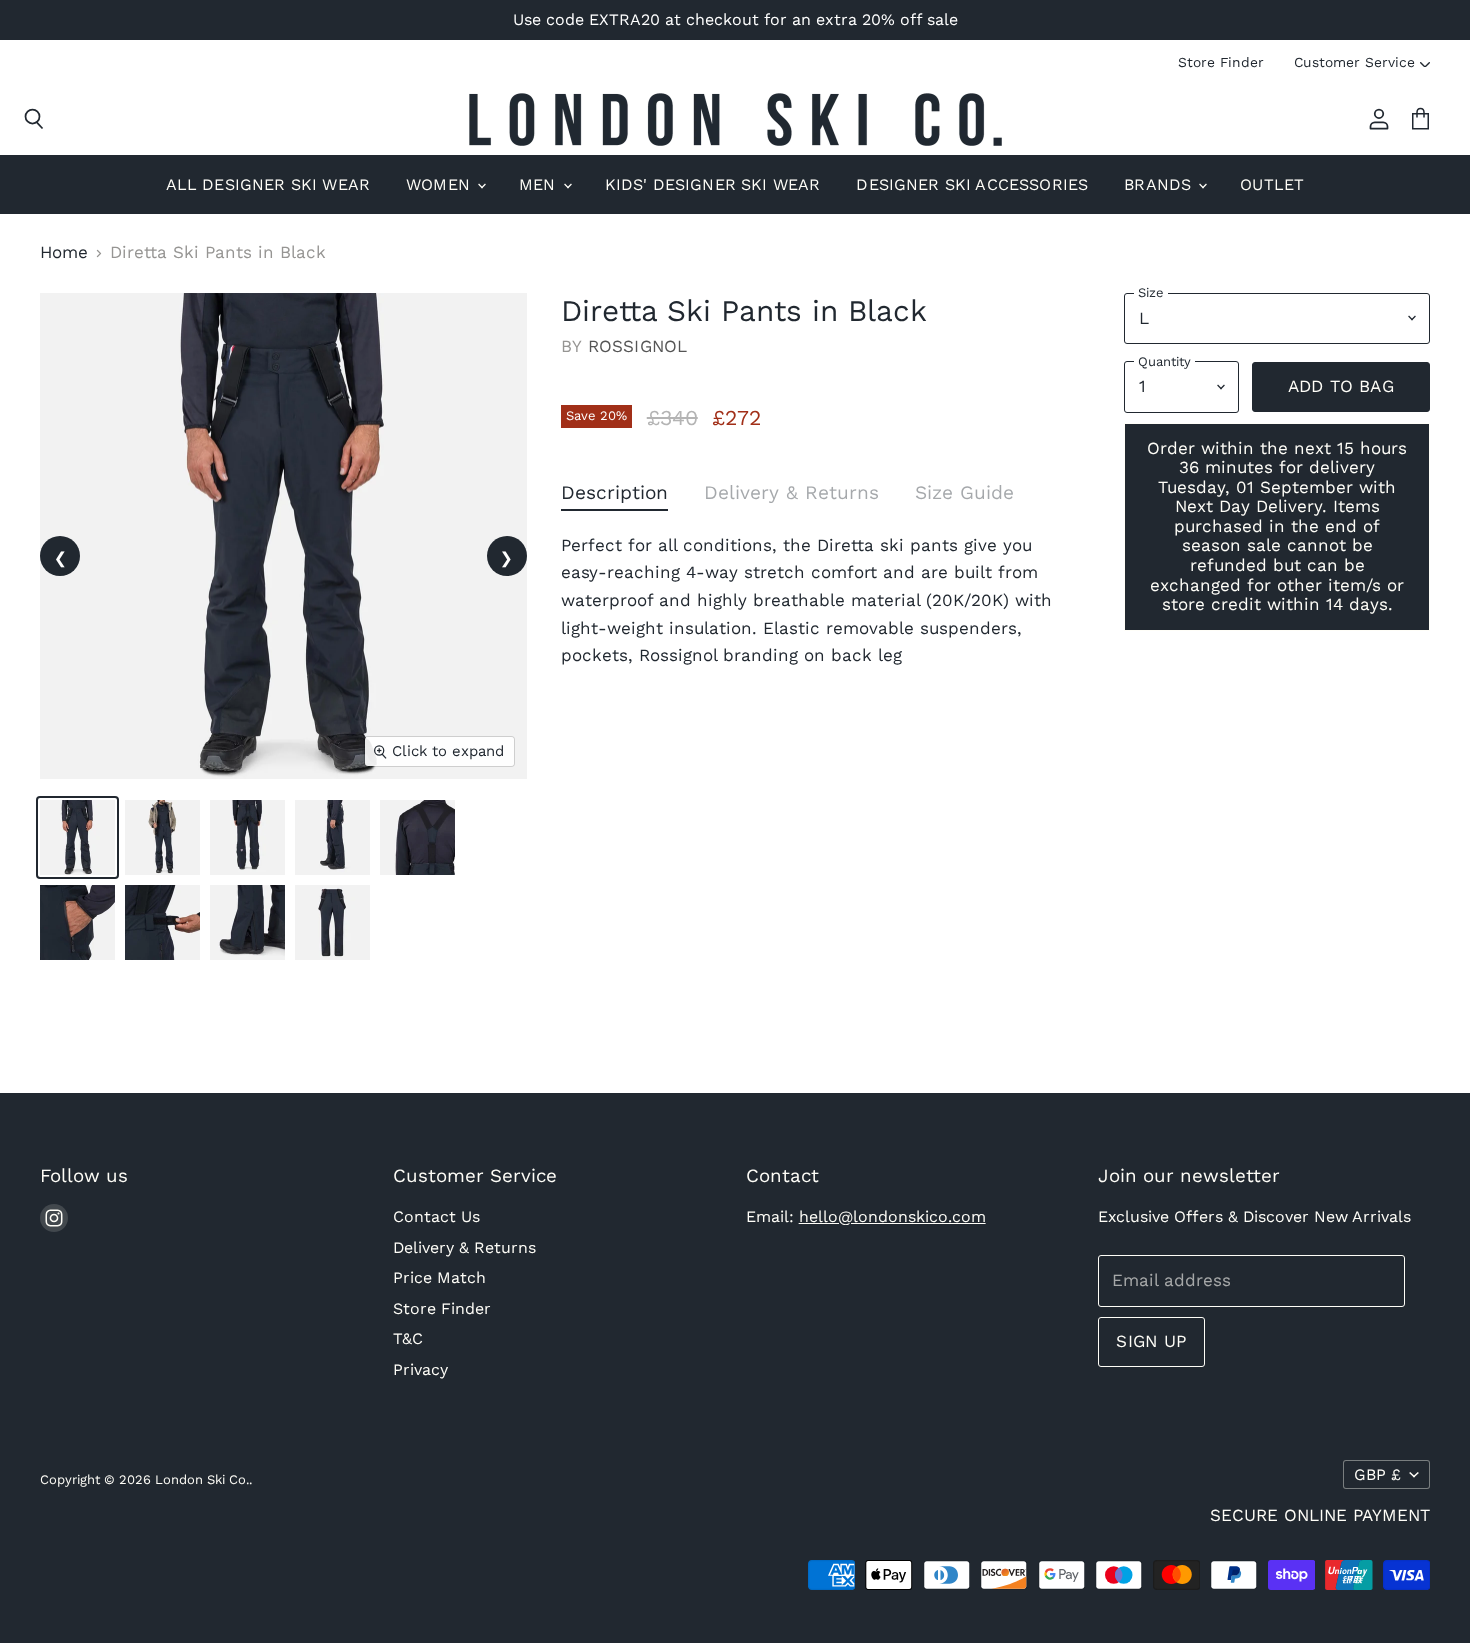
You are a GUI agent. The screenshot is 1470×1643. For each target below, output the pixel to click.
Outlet (1272, 184)
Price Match (439, 1277)
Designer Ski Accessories (972, 184)
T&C (408, 1338)
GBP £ (1377, 1474)
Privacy (420, 1369)
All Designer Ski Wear (268, 184)
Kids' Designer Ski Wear (713, 184)
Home (64, 252)
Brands (1160, 184)
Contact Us (436, 1216)
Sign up (1151, 1341)
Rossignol (638, 346)
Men (540, 184)
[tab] (614, 496)
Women (440, 184)
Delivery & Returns (464, 1247)
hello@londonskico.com (892, 1216)
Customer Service (1354, 62)
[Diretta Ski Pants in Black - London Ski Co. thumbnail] (77, 837)
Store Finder (1221, 62)
